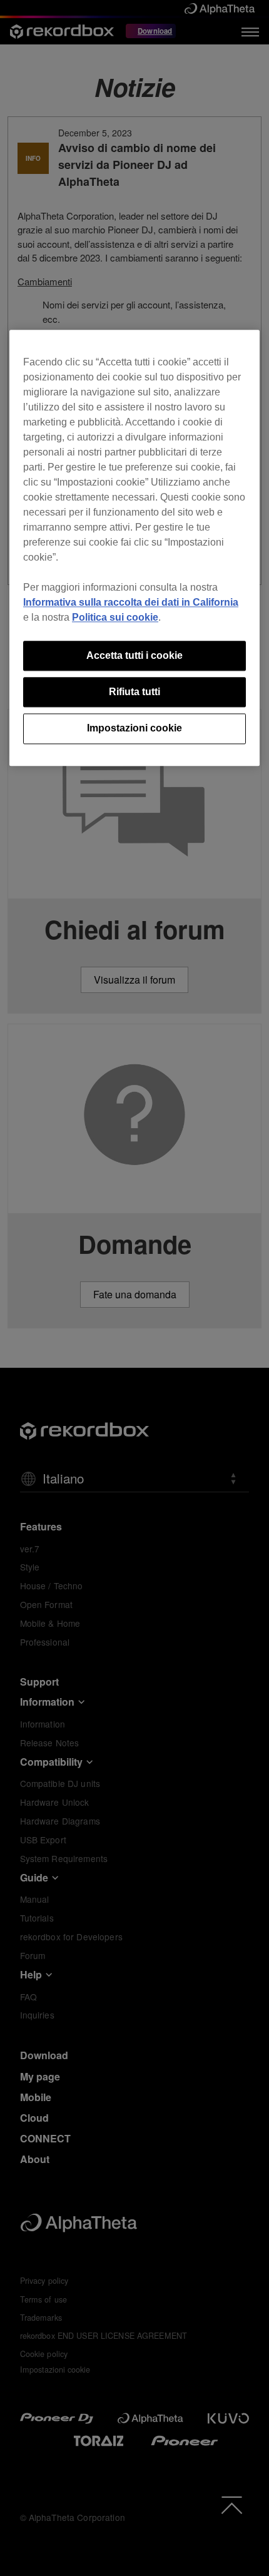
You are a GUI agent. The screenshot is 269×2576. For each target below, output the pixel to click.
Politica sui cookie (115, 617)
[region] (134, 548)
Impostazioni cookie (134, 729)
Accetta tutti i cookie (134, 655)
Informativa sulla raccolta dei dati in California (131, 602)
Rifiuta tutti (134, 692)
